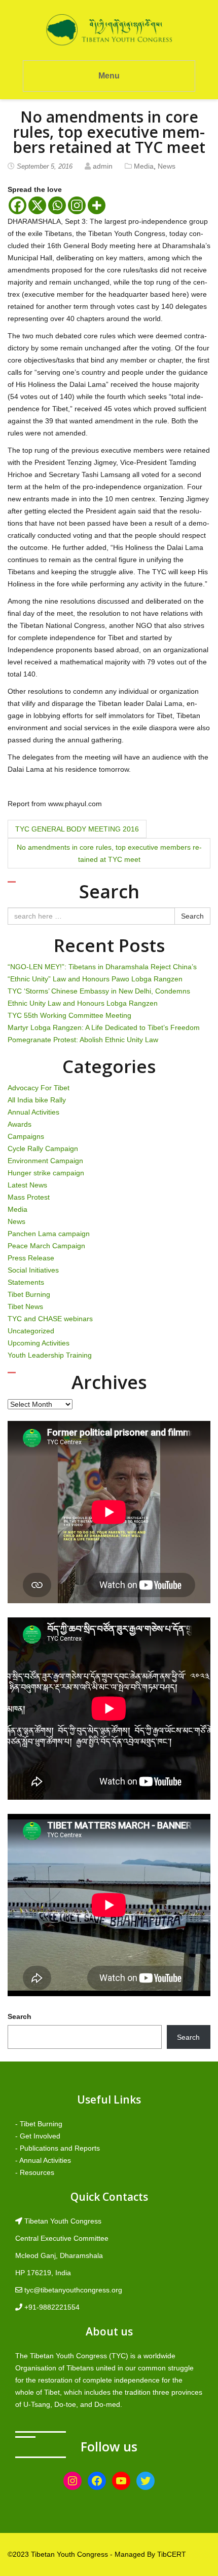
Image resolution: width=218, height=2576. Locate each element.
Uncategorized (31, 1331)
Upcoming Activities (39, 1343)
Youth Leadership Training (50, 1355)
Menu (109, 76)
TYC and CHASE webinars (50, 1319)
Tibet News (25, 1306)
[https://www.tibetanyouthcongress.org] (109, 29)
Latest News (27, 1185)
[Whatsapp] (57, 205)
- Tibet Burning (39, 2124)
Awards (20, 1124)
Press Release (31, 1258)
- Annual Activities (43, 2160)
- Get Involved (38, 2136)
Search (192, 916)
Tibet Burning (29, 1294)
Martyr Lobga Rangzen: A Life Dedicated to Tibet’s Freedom (104, 1027)
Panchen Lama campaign (49, 1234)
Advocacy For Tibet (39, 1088)
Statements (26, 1282)
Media (144, 166)
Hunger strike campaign (46, 1173)
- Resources (35, 2172)
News (167, 166)
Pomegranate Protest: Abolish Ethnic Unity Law (83, 1040)
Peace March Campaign (46, 1246)
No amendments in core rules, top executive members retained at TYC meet (109, 853)
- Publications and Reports (58, 2148)
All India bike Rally (37, 1100)
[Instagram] (77, 205)
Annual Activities (33, 1112)
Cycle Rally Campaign (43, 1148)
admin (103, 166)
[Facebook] (17, 205)
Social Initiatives (33, 1270)
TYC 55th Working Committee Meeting (69, 1015)
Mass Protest (29, 1197)
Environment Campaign (45, 1161)
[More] (97, 205)
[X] (37, 205)
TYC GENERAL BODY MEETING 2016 (77, 829)
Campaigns (26, 1136)
